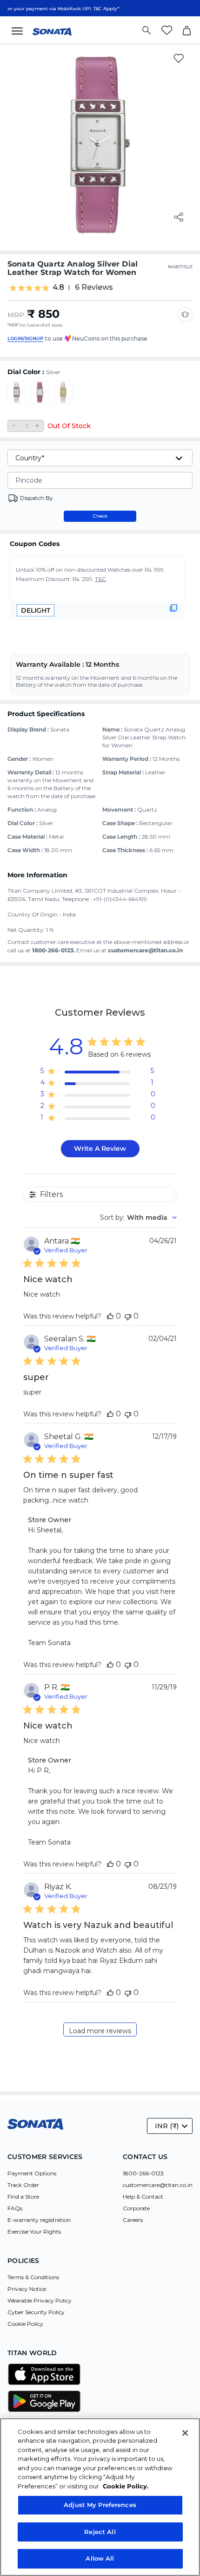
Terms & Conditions (33, 2277)
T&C (100, 579)
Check (100, 516)
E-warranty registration (39, 2220)
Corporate (136, 2208)
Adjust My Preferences (100, 2505)
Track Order (23, 2185)
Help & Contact (143, 2197)
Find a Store (23, 2197)
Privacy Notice (27, 2289)
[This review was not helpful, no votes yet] (128, 1316)
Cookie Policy (25, 2324)
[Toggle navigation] (20, 30)
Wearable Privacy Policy (40, 2300)
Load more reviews (100, 2031)
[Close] (185, 2433)
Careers (133, 2220)
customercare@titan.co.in (158, 2185)
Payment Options (32, 2173)
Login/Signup (25, 338)
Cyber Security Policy (36, 2312)
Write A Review (100, 1148)
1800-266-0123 (143, 2173)
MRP (16, 315)
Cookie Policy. (126, 2486)
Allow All (100, 2558)
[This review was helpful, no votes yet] (110, 1316)
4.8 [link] (58, 287)
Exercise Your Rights (34, 2231)
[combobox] (138, 1217)
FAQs (15, 2208)
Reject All (100, 2532)
